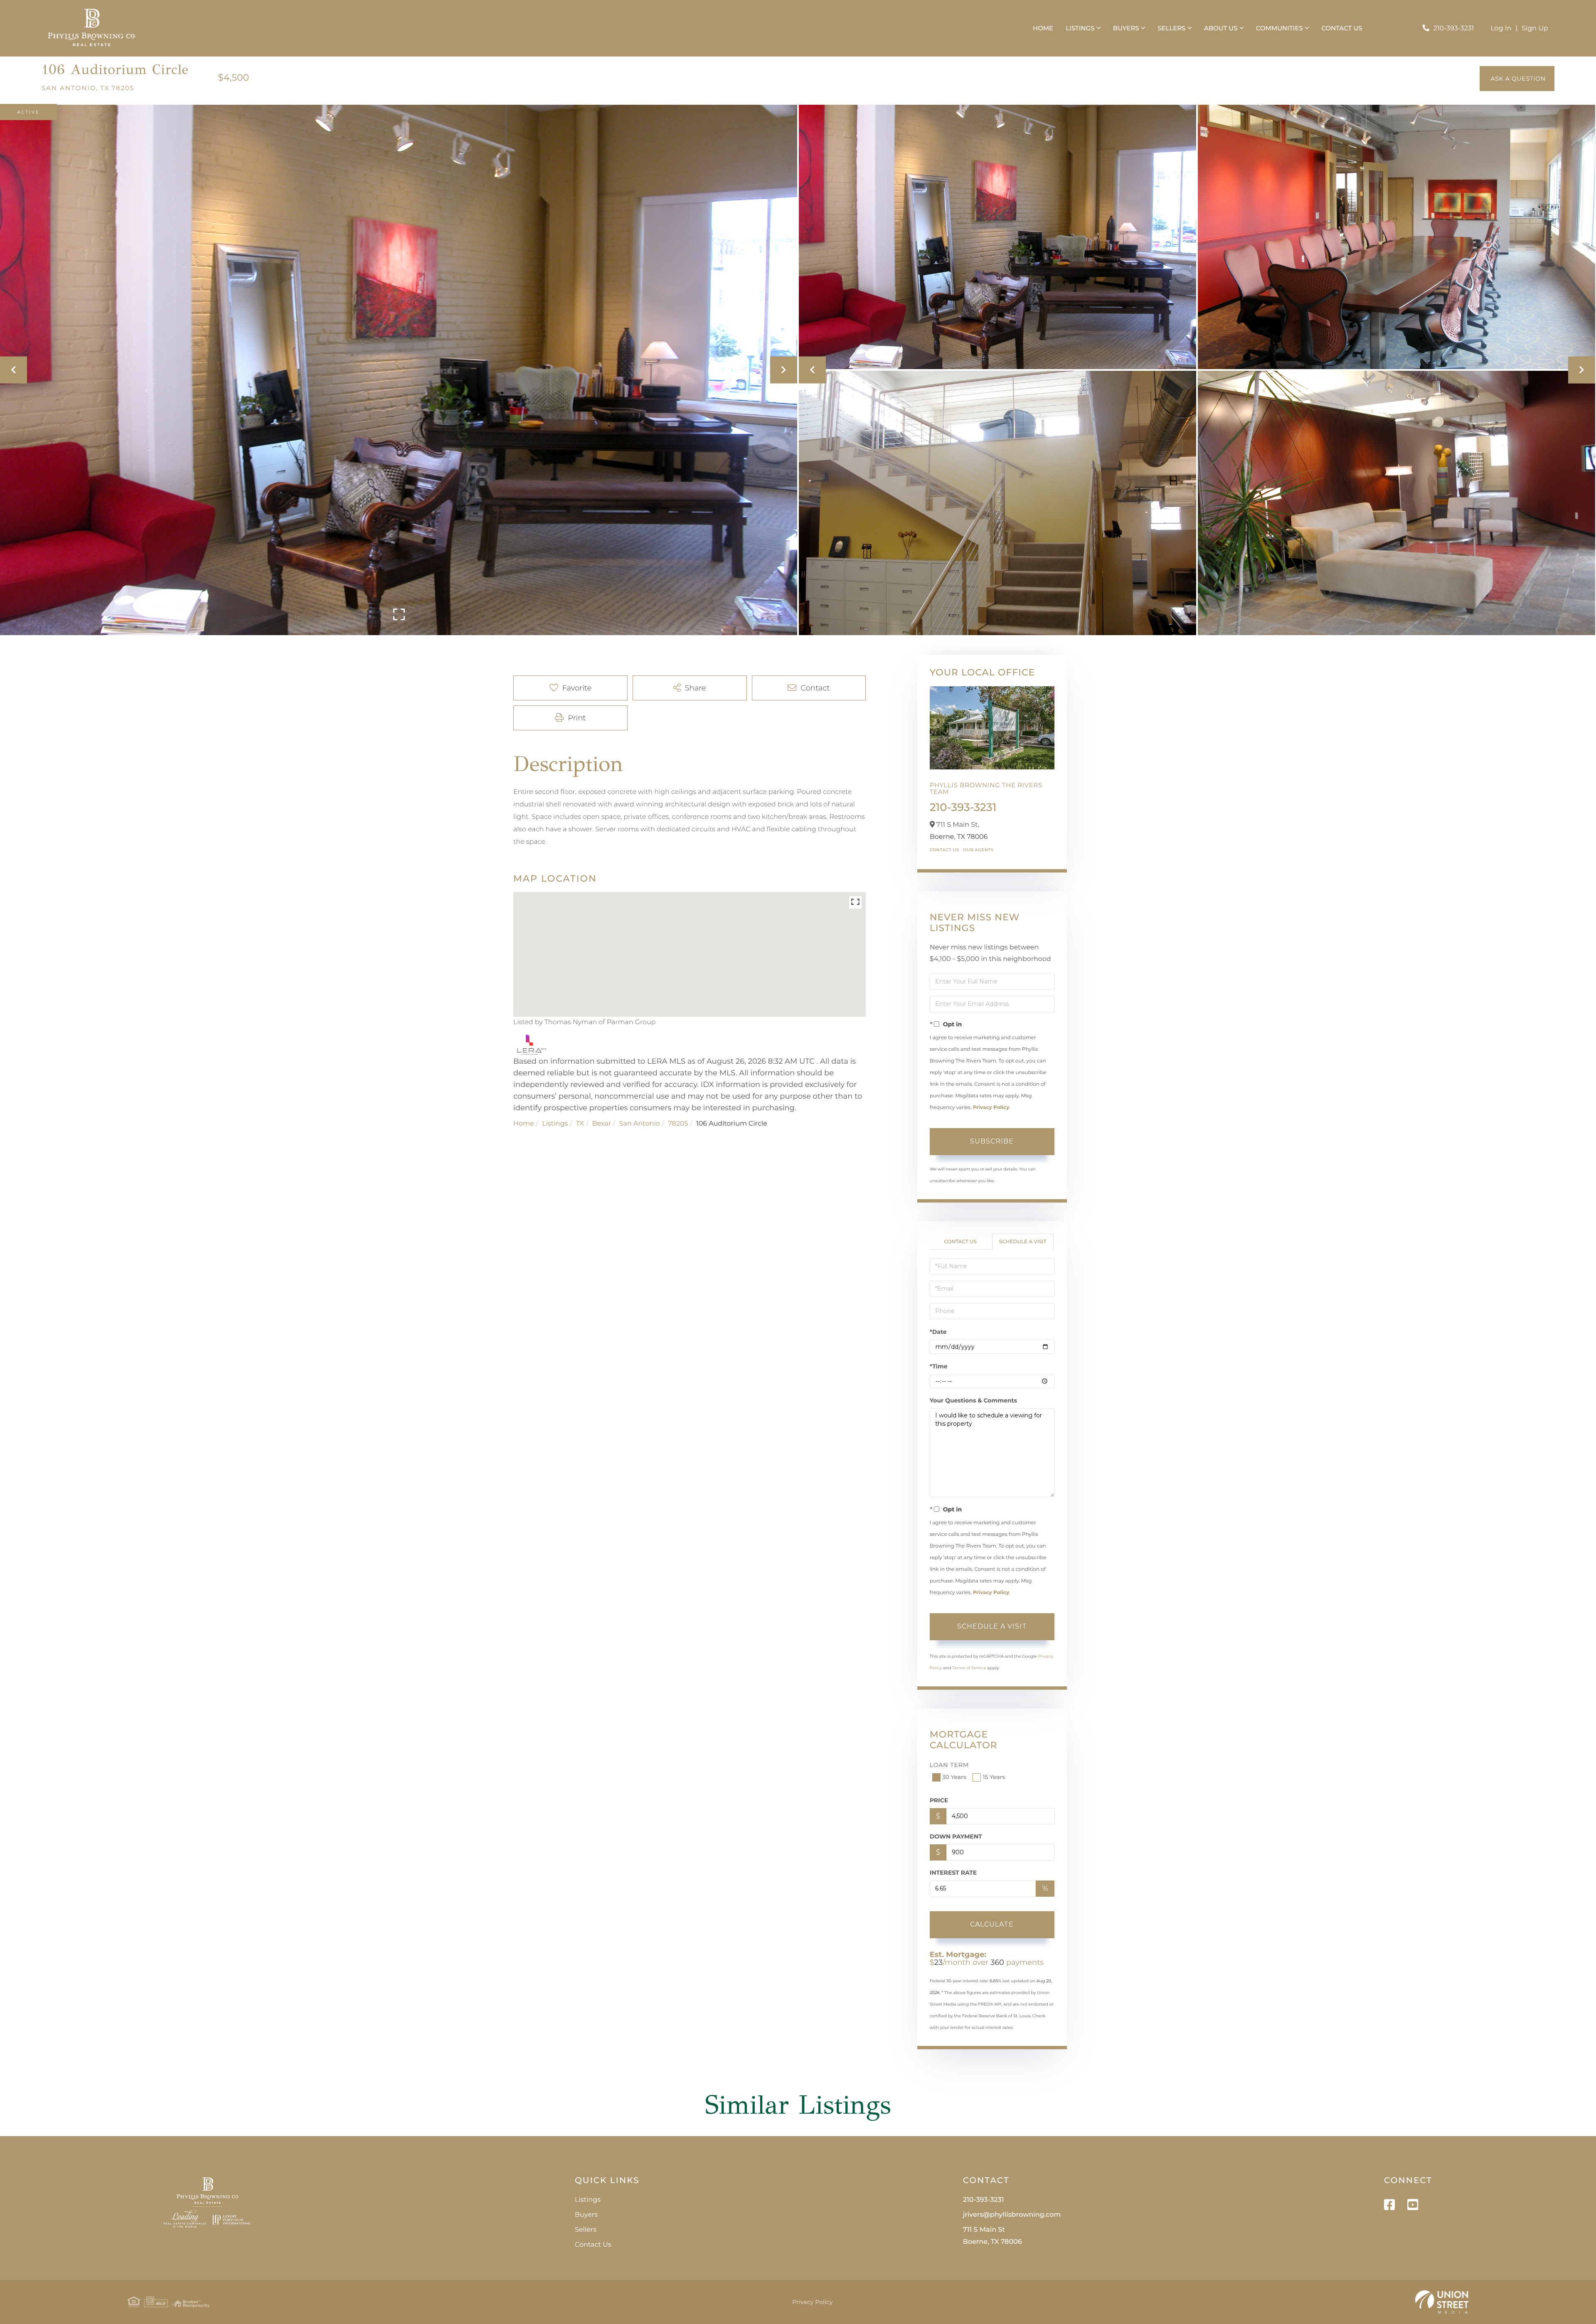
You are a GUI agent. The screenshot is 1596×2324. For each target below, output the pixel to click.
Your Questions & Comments (973, 1400)
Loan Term (949, 1765)
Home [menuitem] (1043, 28)
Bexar (602, 1124)
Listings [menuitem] (1080, 28)
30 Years (954, 1777)
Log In (1501, 28)
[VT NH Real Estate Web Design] (1442, 2302)
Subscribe (992, 1141)
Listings (555, 1124)
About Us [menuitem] (1221, 28)
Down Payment (956, 1836)
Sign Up (1535, 28)
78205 (678, 1124)
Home (524, 1124)
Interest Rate (953, 1873)
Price (939, 1800)
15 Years (994, 1777)
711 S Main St (993, 2236)
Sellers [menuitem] (1171, 28)
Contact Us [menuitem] (1342, 28)
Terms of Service (969, 1668)
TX (580, 1124)
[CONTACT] (1517, 79)
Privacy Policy (991, 1108)
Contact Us (945, 850)
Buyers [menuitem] (1126, 28)
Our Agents (978, 850)
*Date (938, 1332)
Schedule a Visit (1023, 1242)
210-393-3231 (1454, 28)
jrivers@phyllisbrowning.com (1012, 2215)
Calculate (992, 1924)
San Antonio (640, 1124)
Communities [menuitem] (1280, 28)
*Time (939, 1366)
